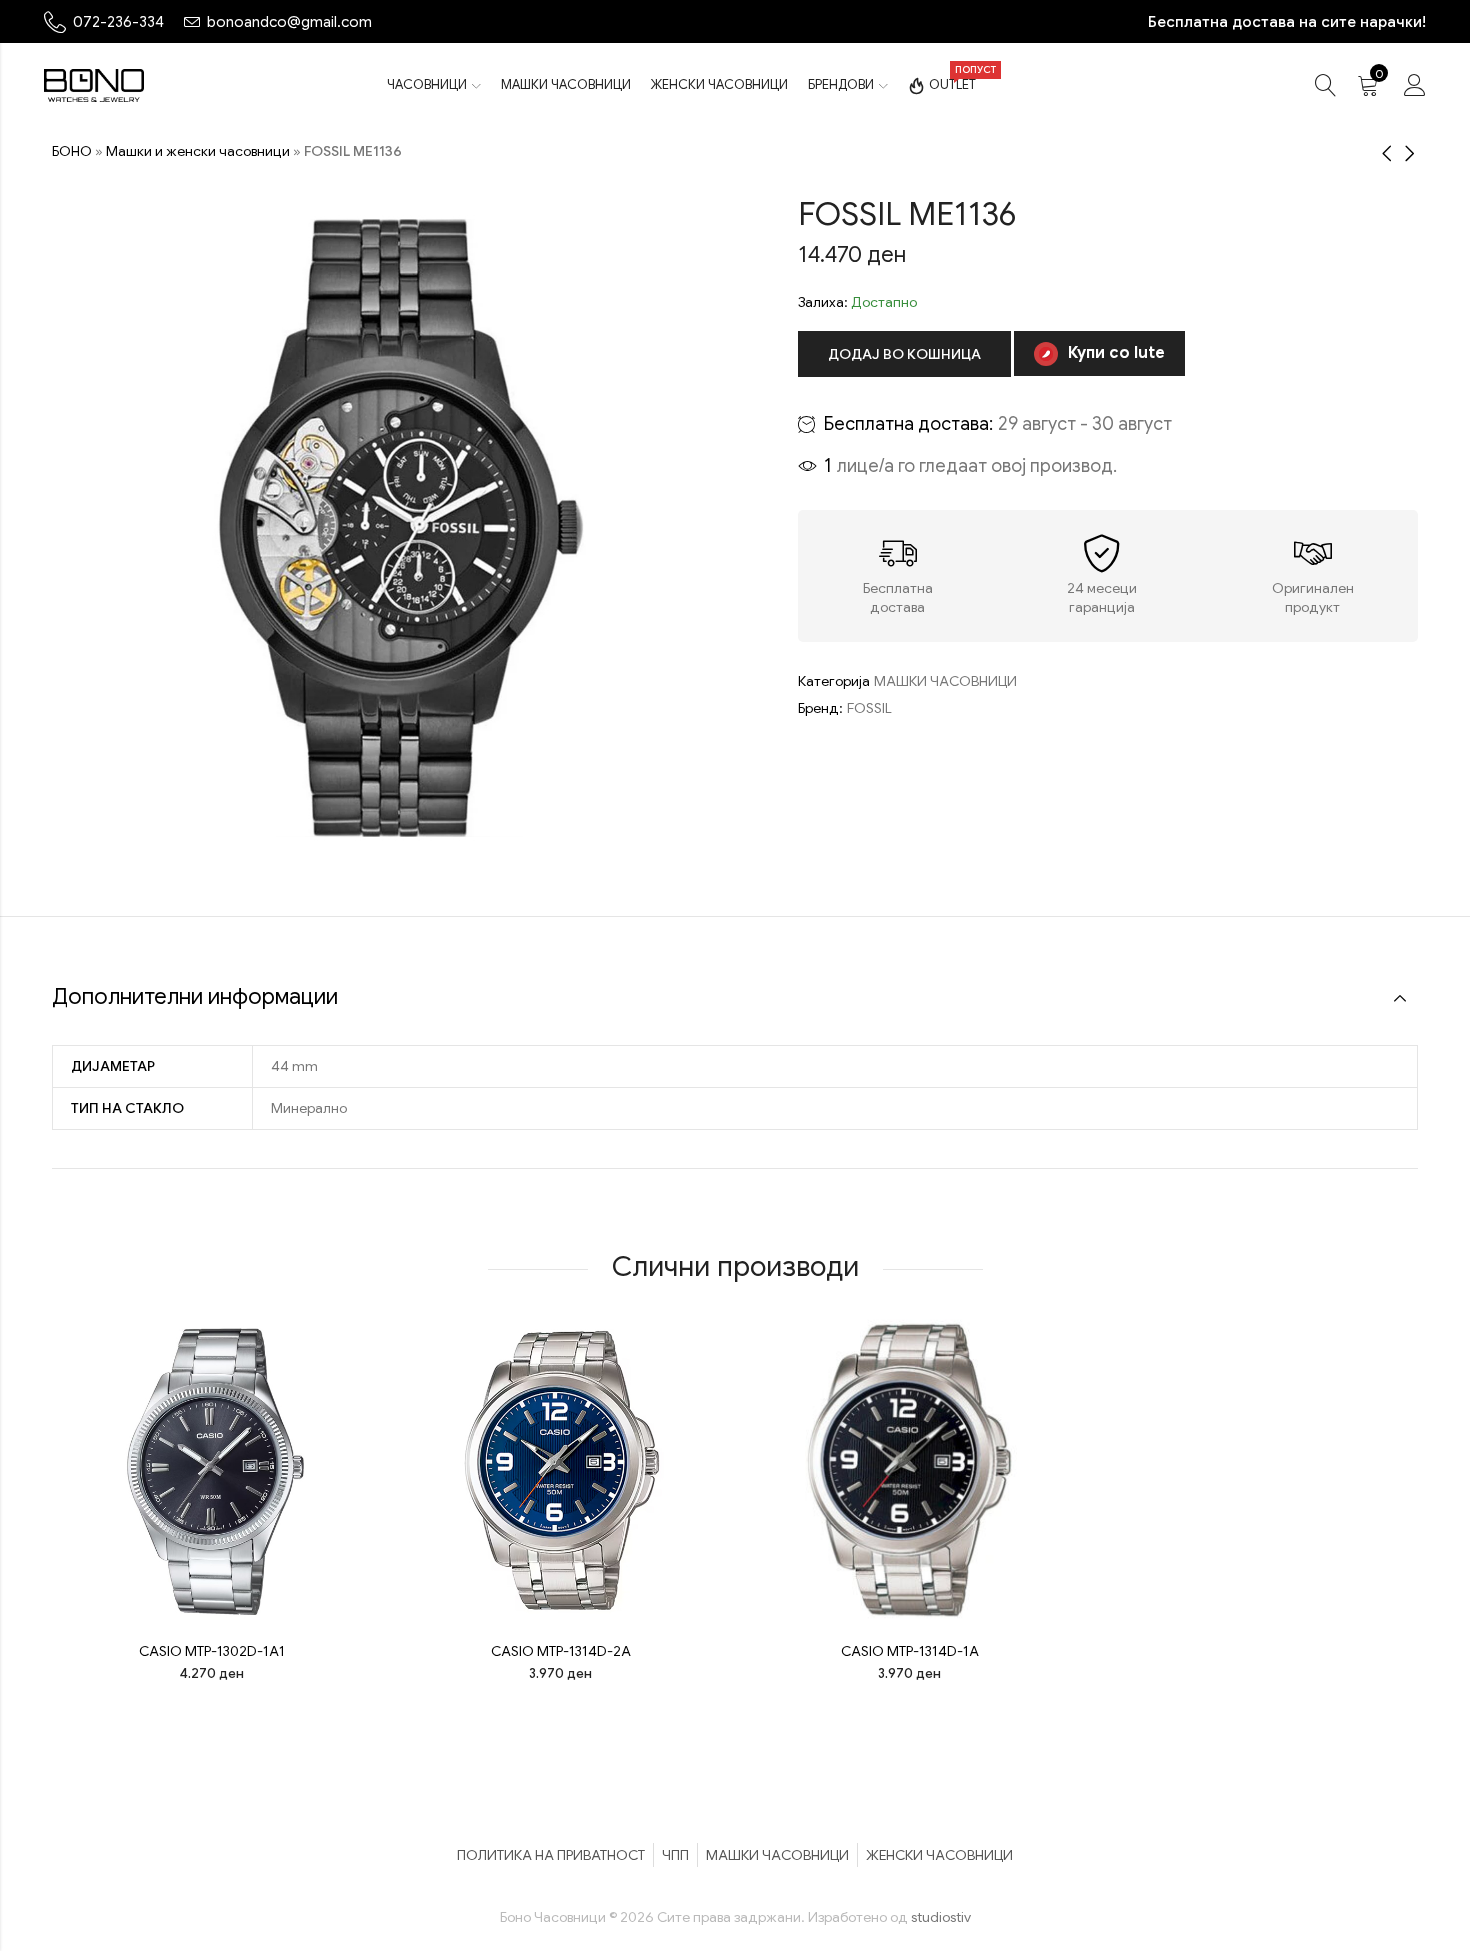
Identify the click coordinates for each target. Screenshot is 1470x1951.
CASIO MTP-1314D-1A (910, 1651)
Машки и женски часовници (198, 151)
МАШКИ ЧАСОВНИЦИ (945, 681)
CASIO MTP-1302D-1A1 (212, 1651)
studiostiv (941, 1917)
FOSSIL (869, 708)
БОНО (72, 151)
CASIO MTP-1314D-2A (561, 1651)
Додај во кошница (904, 354)
